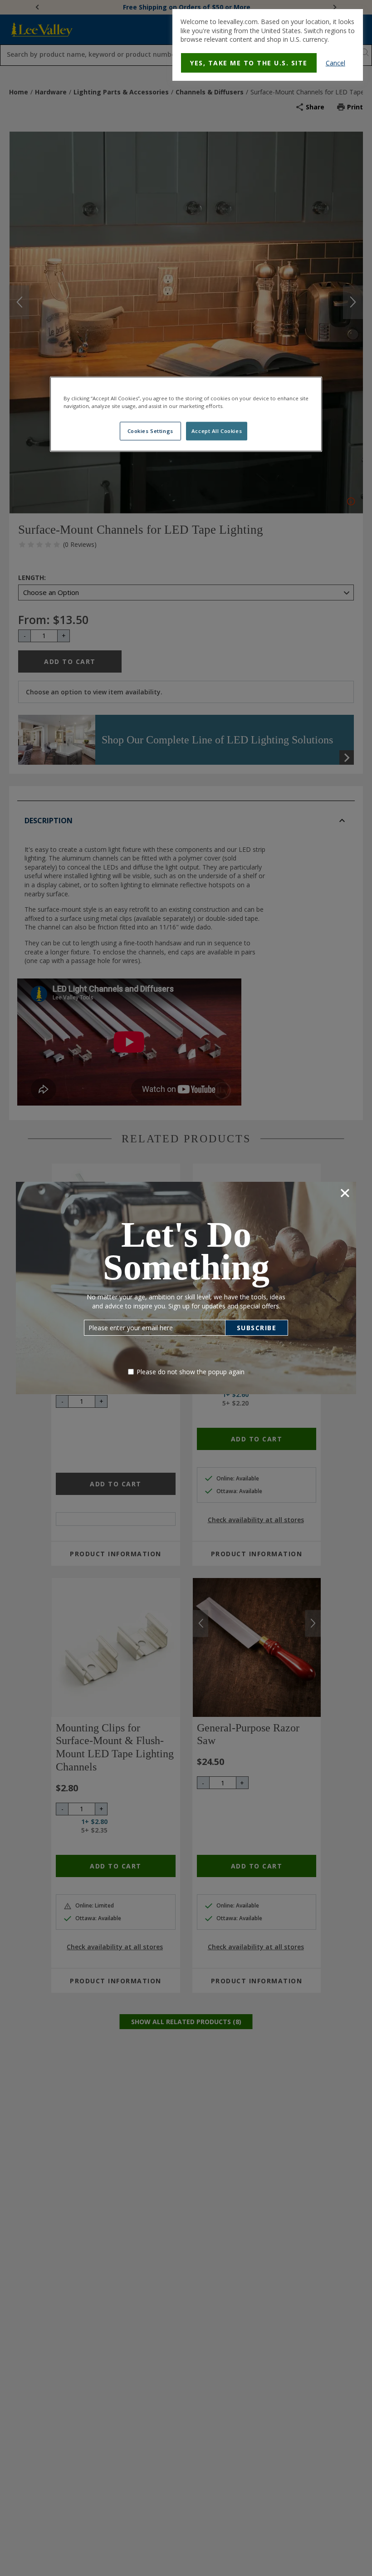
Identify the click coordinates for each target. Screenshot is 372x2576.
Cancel (335, 63)
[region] (186, 414)
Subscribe (257, 1328)
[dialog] (268, 45)
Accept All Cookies (217, 431)
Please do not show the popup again (191, 1372)
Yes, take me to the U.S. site (249, 63)
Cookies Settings (150, 431)
